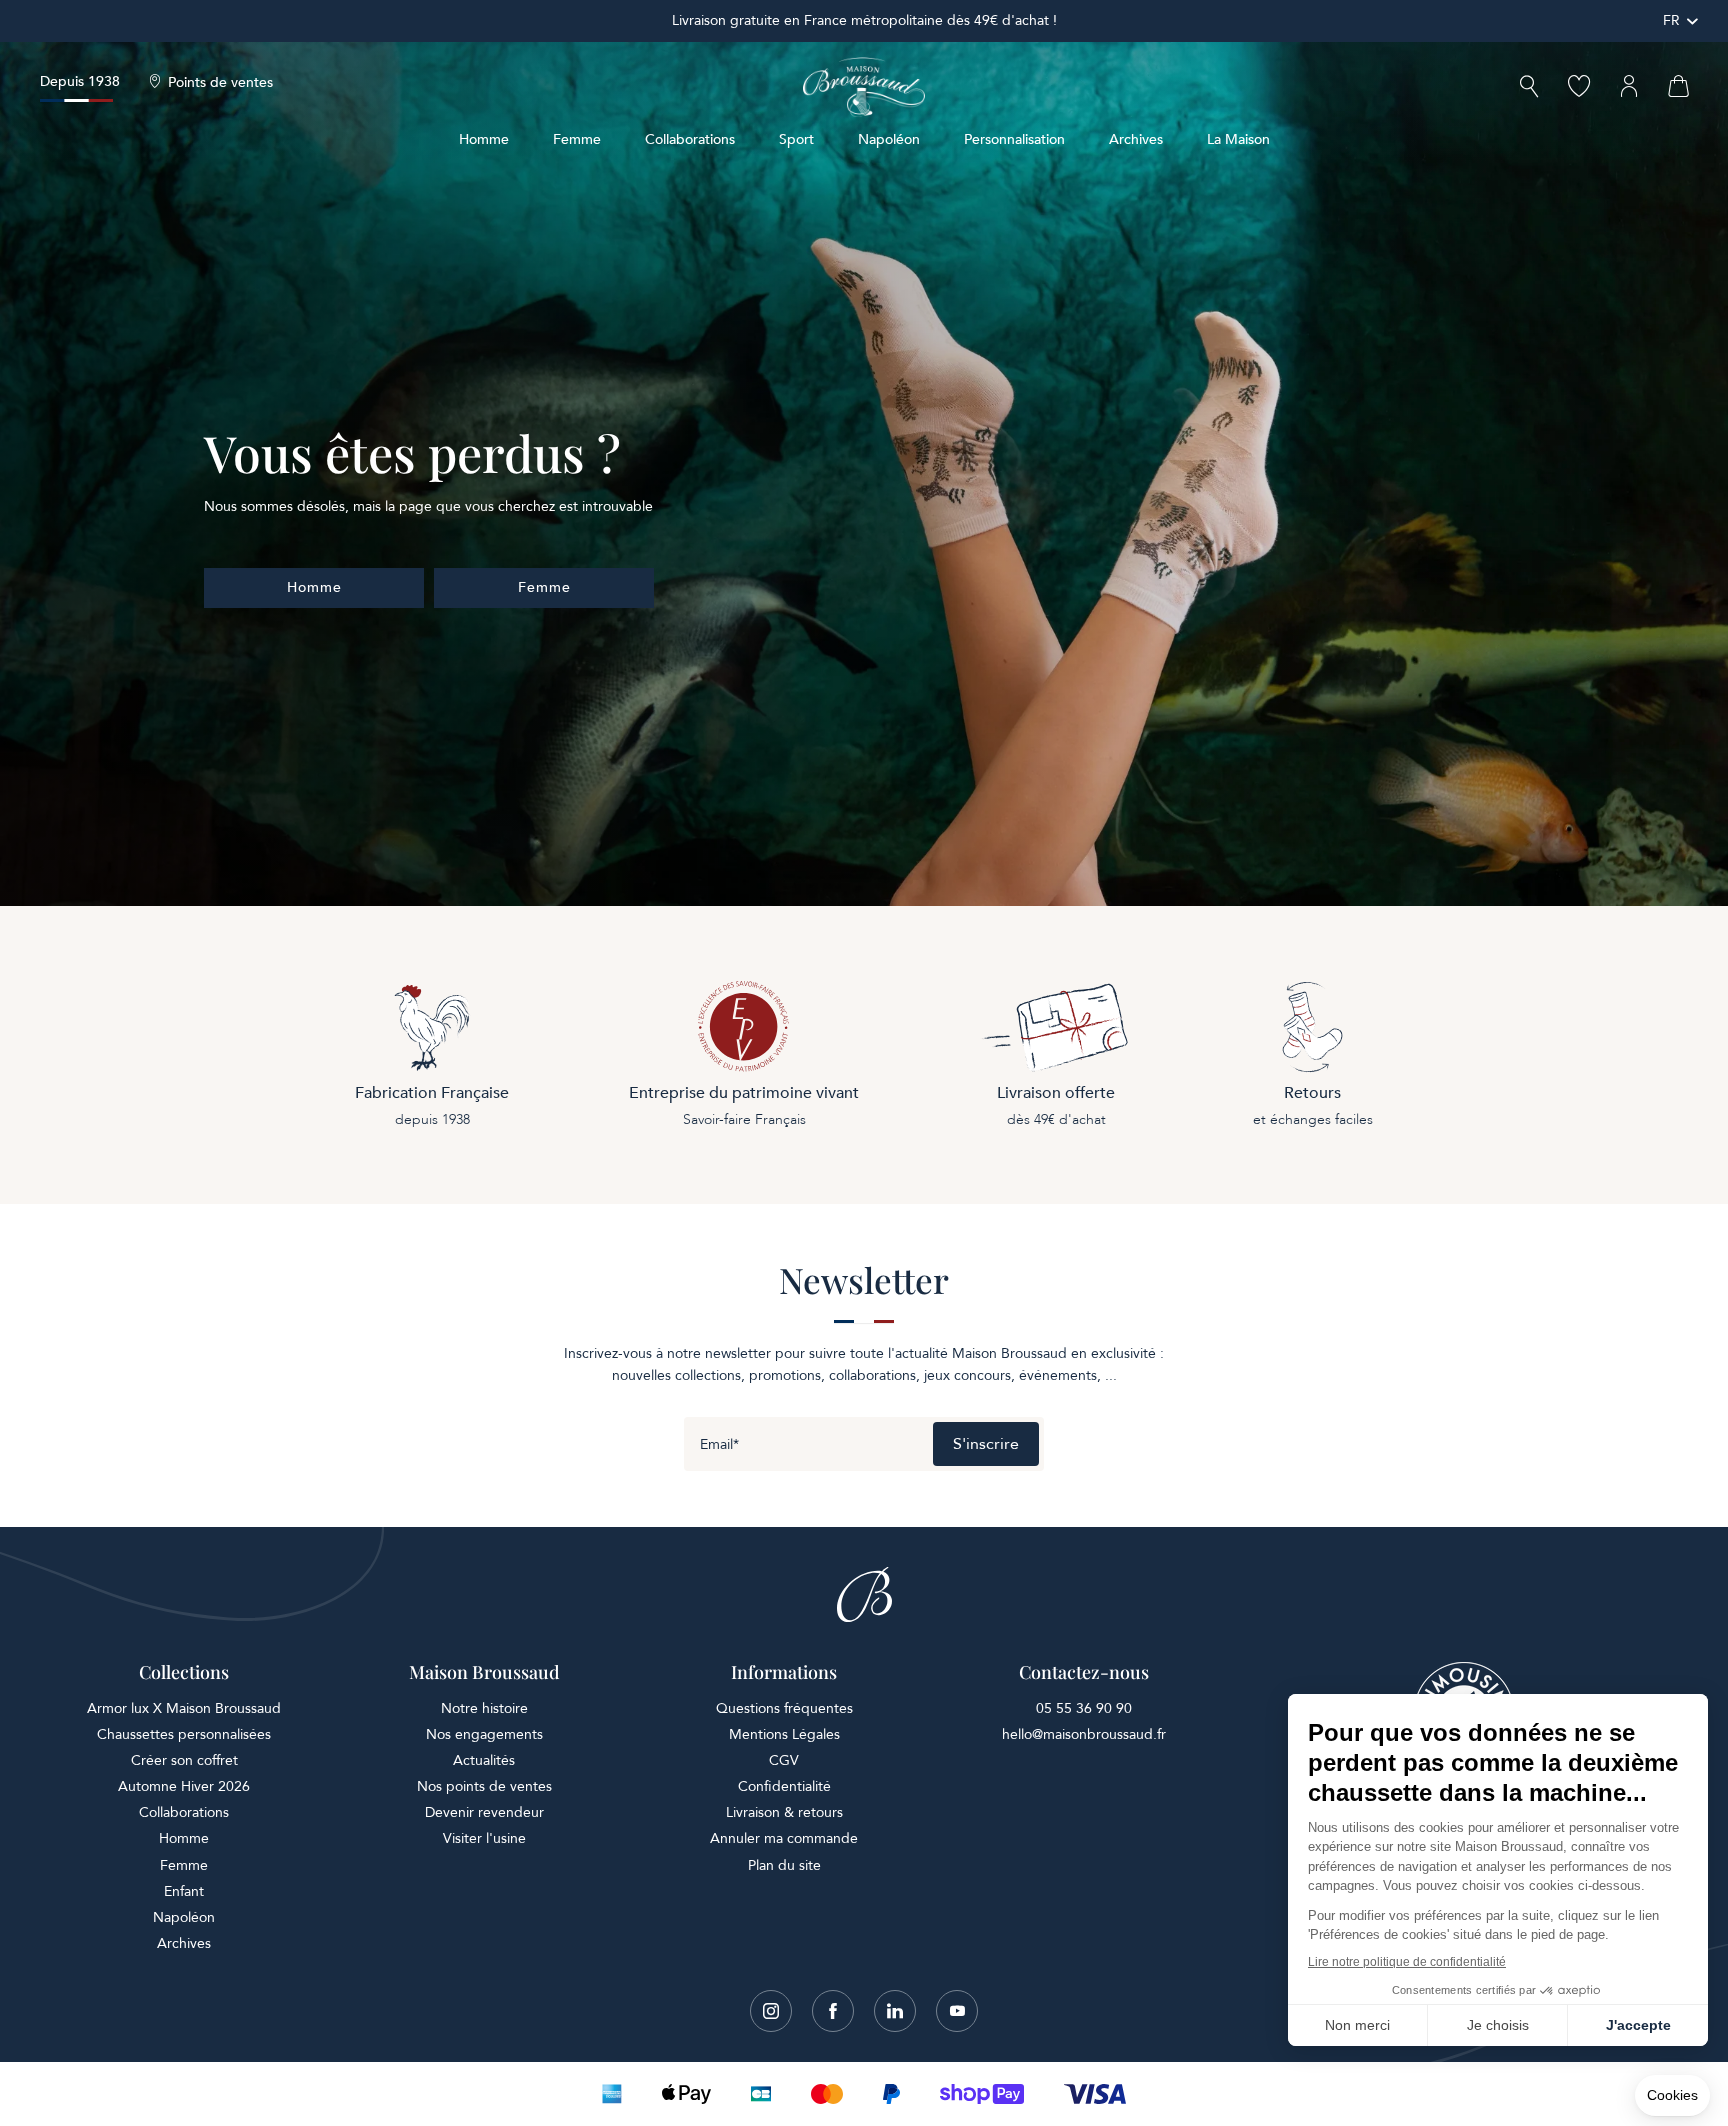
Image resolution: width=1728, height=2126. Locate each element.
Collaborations (690, 139)
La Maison (1238, 139)
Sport (796, 139)
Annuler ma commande (784, 1838)
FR (1671, 20)
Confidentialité (784, 1786)
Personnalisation (1014, 139)
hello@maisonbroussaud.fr (1084, 1734)
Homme (484, 139)
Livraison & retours (784, 1812)
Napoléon (889, 139)
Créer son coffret (184, 1760)
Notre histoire (484, 1708)
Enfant (184, 1891)
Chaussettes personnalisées (184, 1734)
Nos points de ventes (484, 1786)
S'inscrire (986, 1444)
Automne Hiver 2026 (184, 1786)
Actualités (484, 1760)
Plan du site (784, 1865)
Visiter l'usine (484, 1838)
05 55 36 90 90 (1084, 1708)
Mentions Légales (784, 1734)
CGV (784, 1760)
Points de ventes (220, 83)
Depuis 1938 (80, 81)
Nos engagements (484, 1734)
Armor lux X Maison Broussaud (184, 1708)
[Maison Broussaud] (864, 87)
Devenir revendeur (484, 1812)
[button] (1529, 88)
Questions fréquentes (784, 1708)
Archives (1136, 139)
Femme (577, 139)
